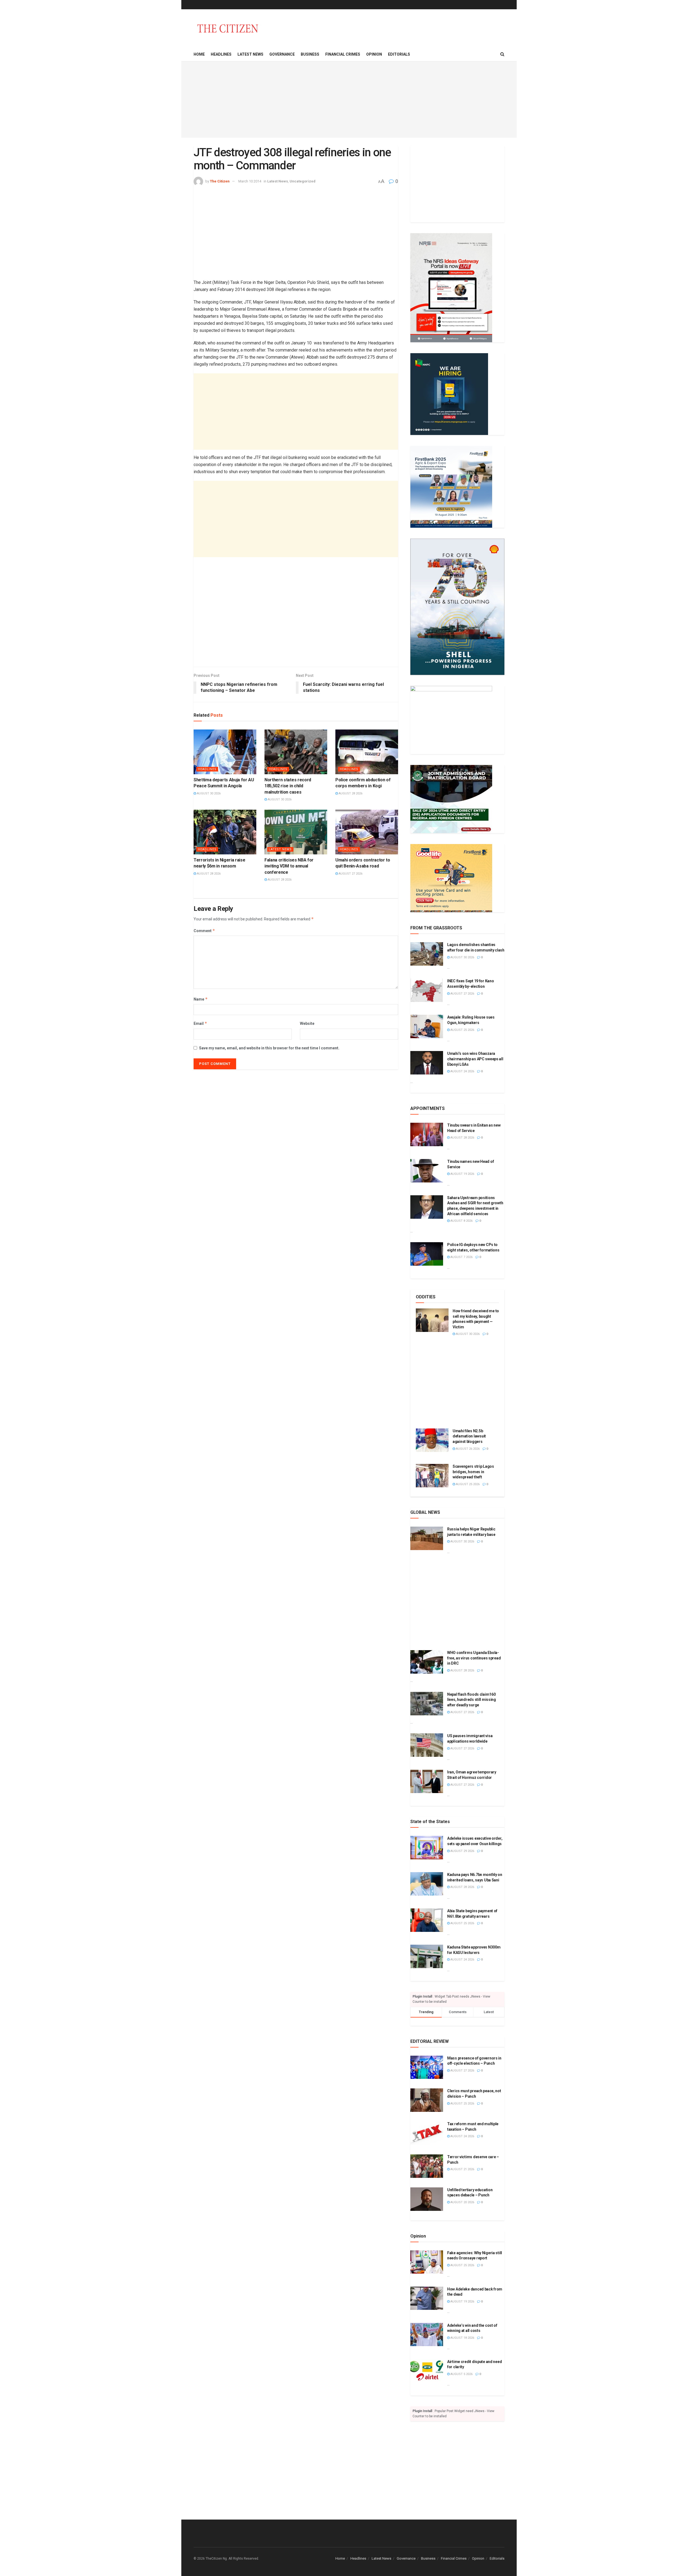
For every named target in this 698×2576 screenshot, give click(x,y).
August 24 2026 (462, 1071)
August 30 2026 (208, 793)
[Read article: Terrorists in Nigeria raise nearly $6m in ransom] (225, 832)
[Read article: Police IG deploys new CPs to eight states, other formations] (427, 1254)
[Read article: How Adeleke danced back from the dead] (427, 2298)
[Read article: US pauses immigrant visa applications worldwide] (427, 1745)
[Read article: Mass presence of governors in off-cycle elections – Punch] (427, 2067)
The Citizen (220, 181)
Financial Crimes (343, 54)
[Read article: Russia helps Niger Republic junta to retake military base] (427, 1538)
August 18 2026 (462, 2338)
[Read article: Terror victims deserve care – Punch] (427, 2166)
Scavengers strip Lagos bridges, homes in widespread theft (473, 1472)
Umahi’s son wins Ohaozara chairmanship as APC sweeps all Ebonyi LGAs (475, 1059)
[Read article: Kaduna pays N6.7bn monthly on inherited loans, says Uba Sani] (427, 1884)
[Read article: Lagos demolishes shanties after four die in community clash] (427, 954)
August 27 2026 (350, 874)
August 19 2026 (462, 1174)
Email (200, 1023)
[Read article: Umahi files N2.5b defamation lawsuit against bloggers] (432, 1440)
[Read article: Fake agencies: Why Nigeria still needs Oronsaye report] (427, 2262)
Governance (282, 54)
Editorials (399, 54)
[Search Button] (502, 54)
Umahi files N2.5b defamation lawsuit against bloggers (469, 1436)
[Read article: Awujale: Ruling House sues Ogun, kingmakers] (427, 1026)
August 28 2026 (350, 793)
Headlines (221, 54)
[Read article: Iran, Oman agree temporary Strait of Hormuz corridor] (427, 1781)
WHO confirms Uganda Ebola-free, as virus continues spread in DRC (474, 1658)
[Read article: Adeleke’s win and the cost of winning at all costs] (427, 2335)
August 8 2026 (461, 1221)
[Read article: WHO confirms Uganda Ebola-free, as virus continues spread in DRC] (427, 1662)
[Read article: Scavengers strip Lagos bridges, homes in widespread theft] (432, 1476)
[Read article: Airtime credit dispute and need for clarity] (427, 2371)
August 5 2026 (461, 2374)
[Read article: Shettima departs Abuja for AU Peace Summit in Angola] (225, 752)
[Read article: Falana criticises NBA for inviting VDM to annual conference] (296, 832)
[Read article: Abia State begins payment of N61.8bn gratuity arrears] (427, 1920)
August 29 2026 (462, 1851)
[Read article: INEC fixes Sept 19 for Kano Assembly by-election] (427, 990)
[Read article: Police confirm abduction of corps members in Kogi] (367, 752)
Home (199, 54)
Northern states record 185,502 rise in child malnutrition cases (288, 786)
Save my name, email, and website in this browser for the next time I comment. (269, 1048)
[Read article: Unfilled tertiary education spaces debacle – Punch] (427, 2199)
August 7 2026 (461, 1257)
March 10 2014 (250, 181)
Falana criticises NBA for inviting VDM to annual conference (289, 866)
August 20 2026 (462, 2202)
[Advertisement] (349, 100)
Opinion (374, 54)
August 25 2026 (462, 1030)
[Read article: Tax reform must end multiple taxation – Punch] (427, 2133)
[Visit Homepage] (228, 28)
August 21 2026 (462, 2169)
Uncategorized (303, 181)
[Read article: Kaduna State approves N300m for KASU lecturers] (427, 1956)
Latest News (250, 54)
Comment (204, 931)
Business (310, 54)
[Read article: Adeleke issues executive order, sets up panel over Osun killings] (427, 1848)
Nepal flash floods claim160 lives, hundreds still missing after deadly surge (472, 1700)
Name (201, 999)
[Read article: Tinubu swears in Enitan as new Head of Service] (427, 1134)
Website (307, 1023)
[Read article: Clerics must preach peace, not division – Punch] (427, 2100)
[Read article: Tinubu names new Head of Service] (427, 1171)
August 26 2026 (467, 1449)
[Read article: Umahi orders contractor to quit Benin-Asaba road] (367, 832)
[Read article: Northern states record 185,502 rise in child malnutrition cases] (296, 752)
